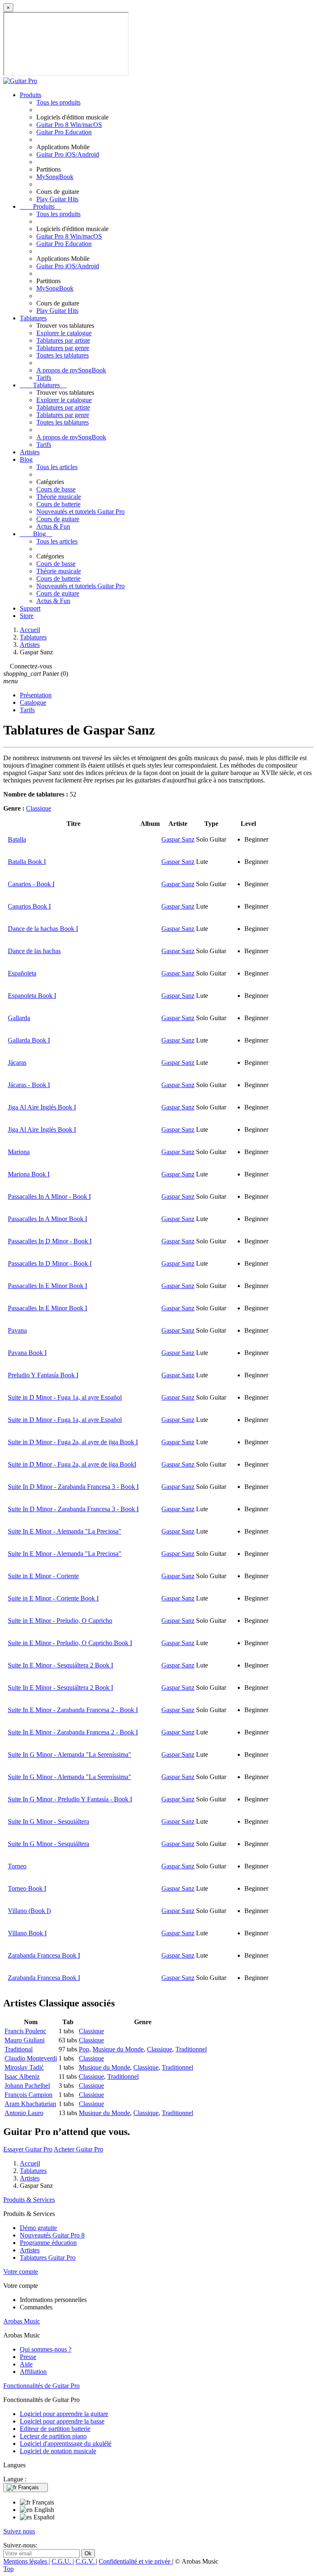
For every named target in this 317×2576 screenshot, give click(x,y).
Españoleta (22, 973)
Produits (31, 95)
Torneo (17, 1866)
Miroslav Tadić (24, 2067)
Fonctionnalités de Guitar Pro (41, 2386)
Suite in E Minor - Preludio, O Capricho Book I (70, 1643)
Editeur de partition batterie (55, 2429)
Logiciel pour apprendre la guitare (64, 2414)
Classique (39, 808)
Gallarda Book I (29, 1040)
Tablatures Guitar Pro (48, 2258)
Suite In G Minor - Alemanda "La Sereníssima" (70, 1754)
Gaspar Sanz (178, 839)
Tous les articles (57, 467)
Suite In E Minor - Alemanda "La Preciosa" (65, 1531)
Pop (84, 2049)
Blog (26, 459)
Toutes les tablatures (63, 355)
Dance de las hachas (34, 951)
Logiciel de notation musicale (58, 2451)
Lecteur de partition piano (53, 2436)
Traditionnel (191, 2049)
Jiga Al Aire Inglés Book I (42, 1107)
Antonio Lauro (24, 2113)
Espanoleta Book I (32, 996)
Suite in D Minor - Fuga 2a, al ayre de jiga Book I (73, 1442)
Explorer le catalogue (64, 333)
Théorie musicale (59, 497)
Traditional (19, 2049)
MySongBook (55, 177)
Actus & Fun (53, 526)
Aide (26, 2364)
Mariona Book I (29, 1174)
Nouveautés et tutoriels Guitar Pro (80, 512)
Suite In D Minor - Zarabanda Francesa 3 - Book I (73, 1487)
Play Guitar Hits (57, 199)
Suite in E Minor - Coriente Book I (53, 1598)
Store (27, 616)
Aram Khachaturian (30, 2104)
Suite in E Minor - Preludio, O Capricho (60, 1621)
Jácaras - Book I (29, 1085)
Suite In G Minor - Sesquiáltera (48, 1821)
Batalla (17, 839)
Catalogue (33, 702)
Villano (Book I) (29, 1911)
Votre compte (21, 2272)
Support (30, 608)
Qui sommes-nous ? (46, 2349)
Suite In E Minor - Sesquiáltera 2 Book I (60, 1665)
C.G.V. (86, 2561)
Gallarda (19, 1018)
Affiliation (33, 2372)
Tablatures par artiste (63, 340)
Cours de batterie (58, 504)
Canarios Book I (29, 906)
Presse (28, 2357)
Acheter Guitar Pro (78, 2149)
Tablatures (33, 318)
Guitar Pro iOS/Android (68, 154)
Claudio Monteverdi (31, 2058)
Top (8, 2569)
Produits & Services (29, 2200)
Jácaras (17, 1063)
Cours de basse (56, 489)
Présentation (36, 695)
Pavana (17, 1330)
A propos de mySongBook (71, 370)
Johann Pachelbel (27, 2086)
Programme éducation (48, 2243)
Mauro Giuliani (25, 2040)
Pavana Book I (27, 1353)
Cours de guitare (58, 519)
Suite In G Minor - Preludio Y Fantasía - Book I (70, 1799)
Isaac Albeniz (22, 2076)
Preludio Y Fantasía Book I (43, 1375)
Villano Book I (27, 1933)
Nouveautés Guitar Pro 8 (52, 2235)
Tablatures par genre (63, 348)
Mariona (19, 1152)
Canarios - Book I (31, 884)
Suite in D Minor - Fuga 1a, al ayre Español (65, 1397)
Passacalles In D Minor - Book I (50, 1241)
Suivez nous (19, 2531)
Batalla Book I (27, 862)
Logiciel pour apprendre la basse (62, 2421)
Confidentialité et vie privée (135, 2561)
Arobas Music (22, 2321)
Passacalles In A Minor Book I (47, 1219)
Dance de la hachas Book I (43, 929)
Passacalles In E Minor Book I (47, 1286)
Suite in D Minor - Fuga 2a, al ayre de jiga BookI (72, 1464)
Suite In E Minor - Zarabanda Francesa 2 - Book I (73, 1710)
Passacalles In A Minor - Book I (49, 1196)
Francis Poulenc (25, 2031)
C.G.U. (62, 2561)
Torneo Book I (27, 1888)
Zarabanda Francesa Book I (44, 1955)
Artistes (30, 452)
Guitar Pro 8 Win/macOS (69, 125)
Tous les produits (58, 102)
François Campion (28, 2095)
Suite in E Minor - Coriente (43, 1576)
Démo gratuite (38, 2228)
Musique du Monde (118, 2049)
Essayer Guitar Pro (28, 2149)
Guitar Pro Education (64, 132)
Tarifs (44, 378)
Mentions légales (26, 2561)
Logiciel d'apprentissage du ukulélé (66, 2444)
